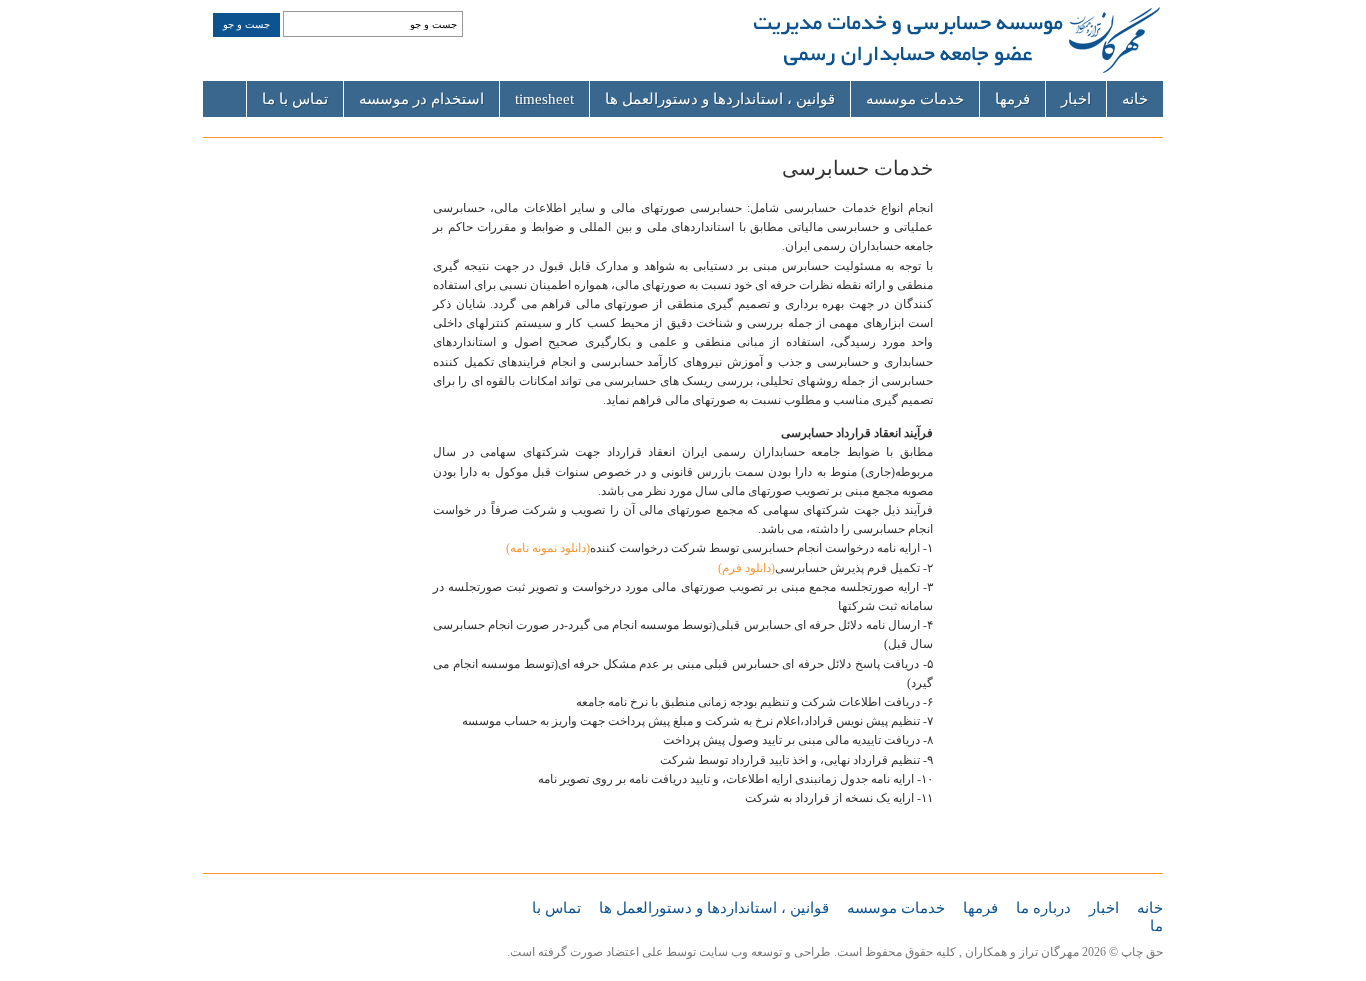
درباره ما (1043, 908)
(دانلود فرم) (746, 568)
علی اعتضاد (634, 952)
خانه (1135, 99)
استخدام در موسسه (421, 99)
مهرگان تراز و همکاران (1022, 952)
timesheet (544, 99)
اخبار (1076, 99)
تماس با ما (295, 99)
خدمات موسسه (915, 99)
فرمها (1012, 99)
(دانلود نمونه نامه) (548, 548)
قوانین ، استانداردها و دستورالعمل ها (720, 99)
